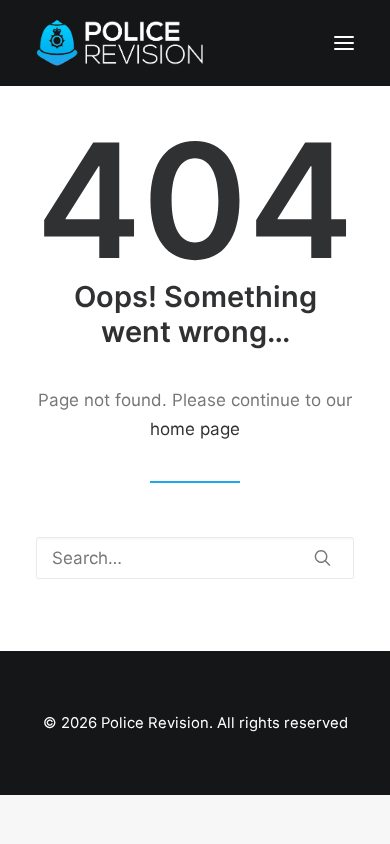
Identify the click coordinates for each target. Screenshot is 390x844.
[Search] (195, 558)
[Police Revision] (124, 43)
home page (195, 429)
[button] (344, 43)
